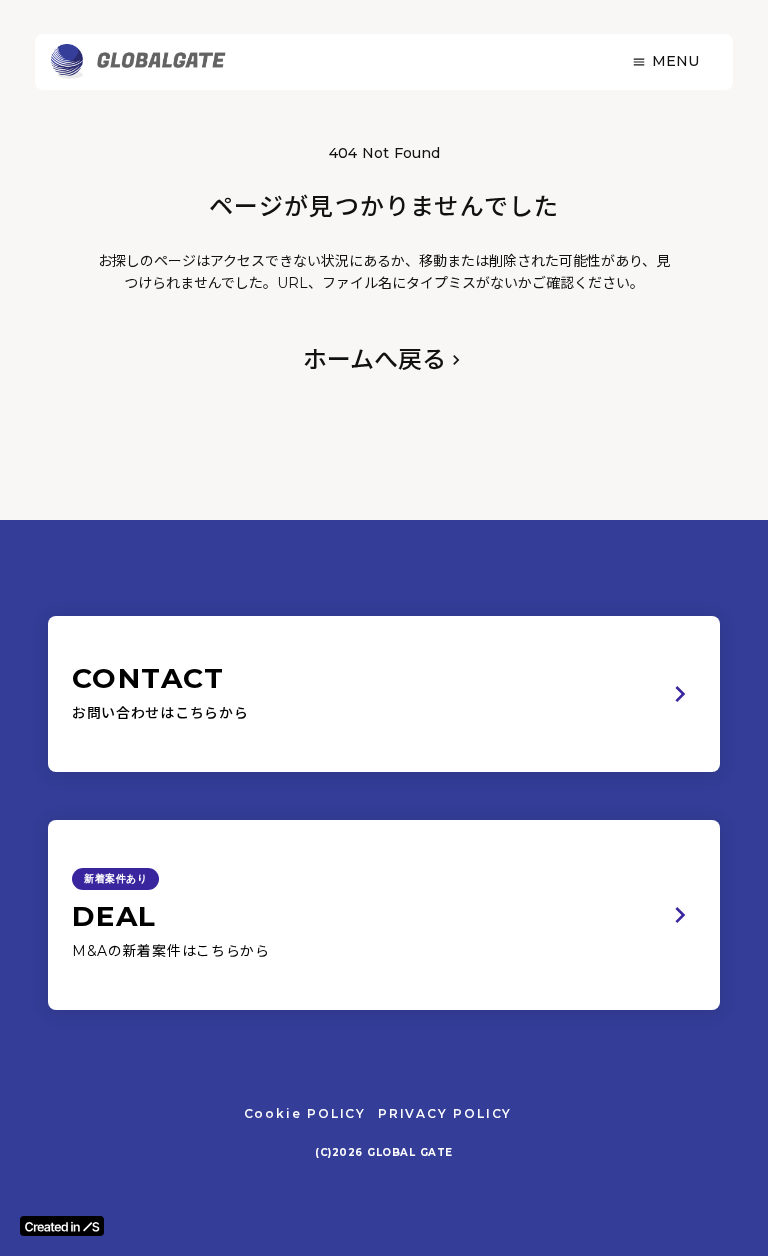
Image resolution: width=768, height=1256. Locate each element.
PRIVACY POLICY (445, 1113)
